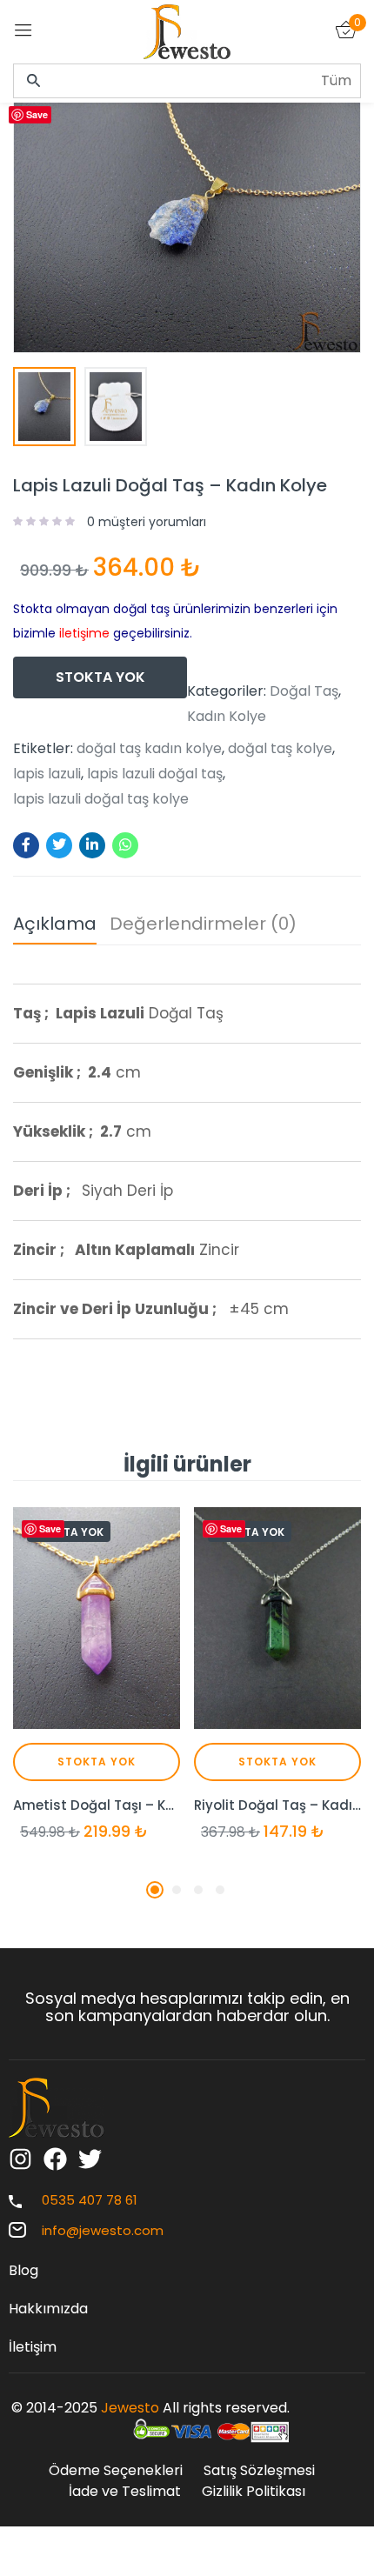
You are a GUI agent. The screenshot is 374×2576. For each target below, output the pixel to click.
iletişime (84, 633)
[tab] (61, 928)
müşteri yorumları (147, 522)
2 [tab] (177, 1890)
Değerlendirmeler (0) (203, 924)
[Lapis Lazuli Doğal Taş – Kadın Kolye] (26, 845)
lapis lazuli (47, 774)
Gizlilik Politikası (254, 2491)
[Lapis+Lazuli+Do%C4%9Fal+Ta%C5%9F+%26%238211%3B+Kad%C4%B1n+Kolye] (59, 845)
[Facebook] (55, 2159)
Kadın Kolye (227, 717)
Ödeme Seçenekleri (116, 2470)
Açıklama (55, 924)
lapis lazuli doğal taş (155, 774)
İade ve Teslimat (125, 2491)
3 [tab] (198, 1890)
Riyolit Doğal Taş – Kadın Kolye (277, 1805)
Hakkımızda (48, 2309)
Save (37, 114)
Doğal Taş (304, 691)
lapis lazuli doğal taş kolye (101, 799)
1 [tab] (155, 1890)
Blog (23, 2270)
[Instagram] (20, 2159)
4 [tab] (220, 1890)
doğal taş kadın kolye (149, 749)
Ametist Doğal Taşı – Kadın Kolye (97, 1805)
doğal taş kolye (280, 749)
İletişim (33, 2347)
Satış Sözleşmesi (259, 2470)
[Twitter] (90, 2159)
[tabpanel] (97, 1689)
